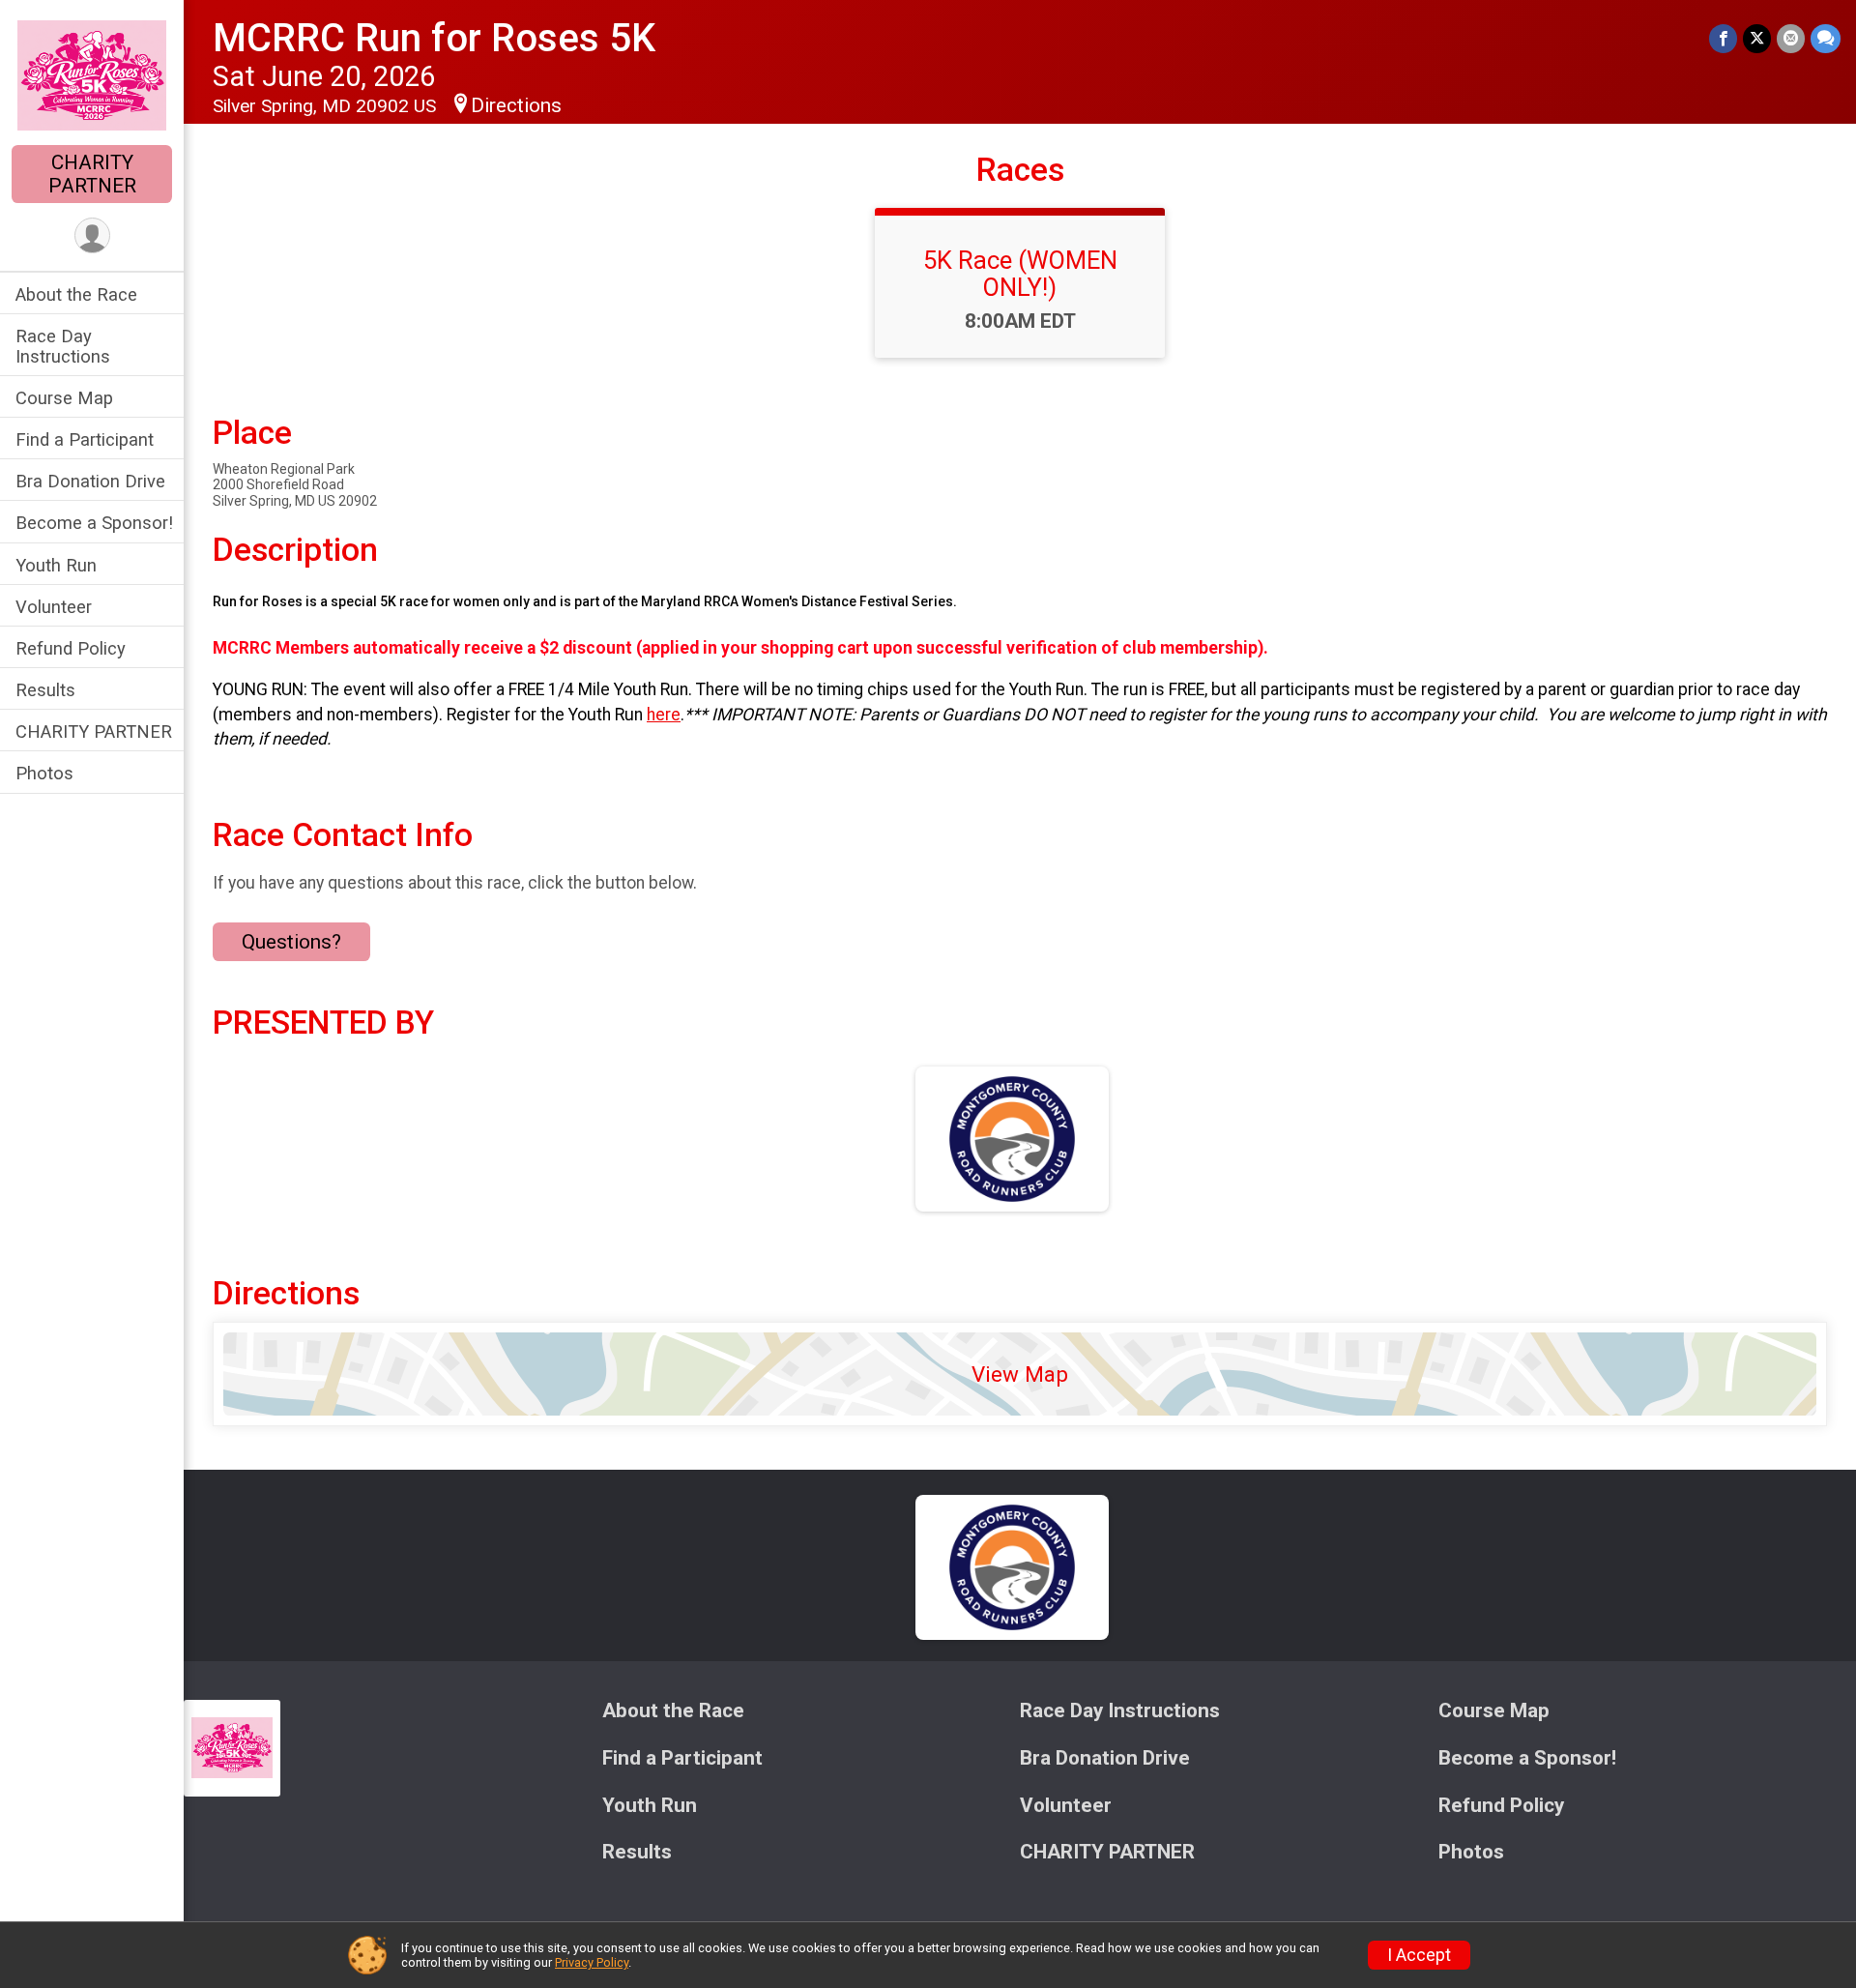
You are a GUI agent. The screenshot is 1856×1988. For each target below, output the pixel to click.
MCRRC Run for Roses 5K (434, 38)
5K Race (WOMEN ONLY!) (1020, 274)
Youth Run (56, 565)
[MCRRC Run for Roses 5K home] (91, 74)
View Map (1020, 1374)
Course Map (64, 398)
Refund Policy (71, 648)
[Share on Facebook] (1723, 38)
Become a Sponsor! (94, 523)
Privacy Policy (592, 1962)
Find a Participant (85, 439)
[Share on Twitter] (1757, 38)
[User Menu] (92, 235)
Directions (516, 105)
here (664, 715)
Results (45, 690)
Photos (44, 773)
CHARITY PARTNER (92, 174)
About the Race (76, 294)
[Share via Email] (1791, 38)
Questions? (291, 942)
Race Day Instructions (63, 346)
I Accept (1419, 1955)
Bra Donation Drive (90, 481)
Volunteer (54, 607)
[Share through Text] (1826, 38)
